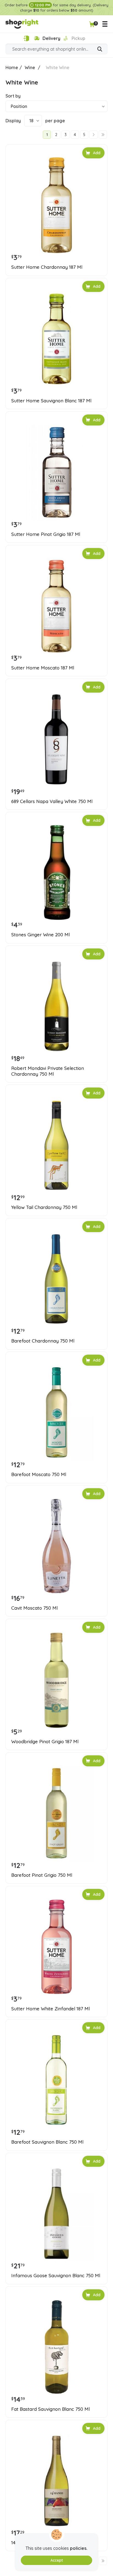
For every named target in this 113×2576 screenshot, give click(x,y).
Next (94, 135)
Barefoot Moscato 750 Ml (39, 1474)
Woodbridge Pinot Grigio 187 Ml (45, 1742)
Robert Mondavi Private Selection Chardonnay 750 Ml (48, 1071)
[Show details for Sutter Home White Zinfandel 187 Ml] (56, 1947)
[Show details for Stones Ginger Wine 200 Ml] (56, 873)
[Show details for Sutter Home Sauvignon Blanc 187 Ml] (56, 339)
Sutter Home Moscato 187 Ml (43, 668)
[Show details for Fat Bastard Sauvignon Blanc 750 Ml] (56, 2347)
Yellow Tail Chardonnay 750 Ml (44, 1207)
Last (103, 135)
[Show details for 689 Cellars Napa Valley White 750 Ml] (56, 739)
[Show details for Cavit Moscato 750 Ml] (56, 1546)
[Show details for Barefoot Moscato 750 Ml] (56, 1412)
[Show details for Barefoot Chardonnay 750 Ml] (56, 1279)
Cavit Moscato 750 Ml (34, 1608)
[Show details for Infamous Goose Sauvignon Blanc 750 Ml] (56, 2214)
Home (12, 67)
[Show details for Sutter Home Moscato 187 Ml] (56, 606)
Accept (57, 2560)
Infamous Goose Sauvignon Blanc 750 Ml (56, 2276)
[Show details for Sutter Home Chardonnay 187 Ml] (56, 205)
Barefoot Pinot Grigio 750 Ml (42, 1875)
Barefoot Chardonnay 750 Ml (43, 1341)
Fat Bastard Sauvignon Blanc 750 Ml (50, 2409)
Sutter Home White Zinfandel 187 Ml (50, 2009)
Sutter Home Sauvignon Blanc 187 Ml (51, 401)
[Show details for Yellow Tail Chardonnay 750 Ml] (56, 1145)
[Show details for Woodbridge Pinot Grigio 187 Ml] (56, 1680)
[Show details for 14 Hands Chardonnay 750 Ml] (56, 2481)
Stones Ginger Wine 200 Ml (40, 935)
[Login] (26, 38)
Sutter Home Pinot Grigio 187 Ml (46, 534)
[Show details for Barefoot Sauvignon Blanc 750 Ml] (56, 2080)
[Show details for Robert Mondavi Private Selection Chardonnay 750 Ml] (56, 1006)
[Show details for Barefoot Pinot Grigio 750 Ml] (56, 1813)
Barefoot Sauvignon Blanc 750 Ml (47, 2142)
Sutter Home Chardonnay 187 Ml (47, 267)
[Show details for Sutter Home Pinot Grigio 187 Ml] (56, 472)
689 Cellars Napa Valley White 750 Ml (52, 801)
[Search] (100, 50)
